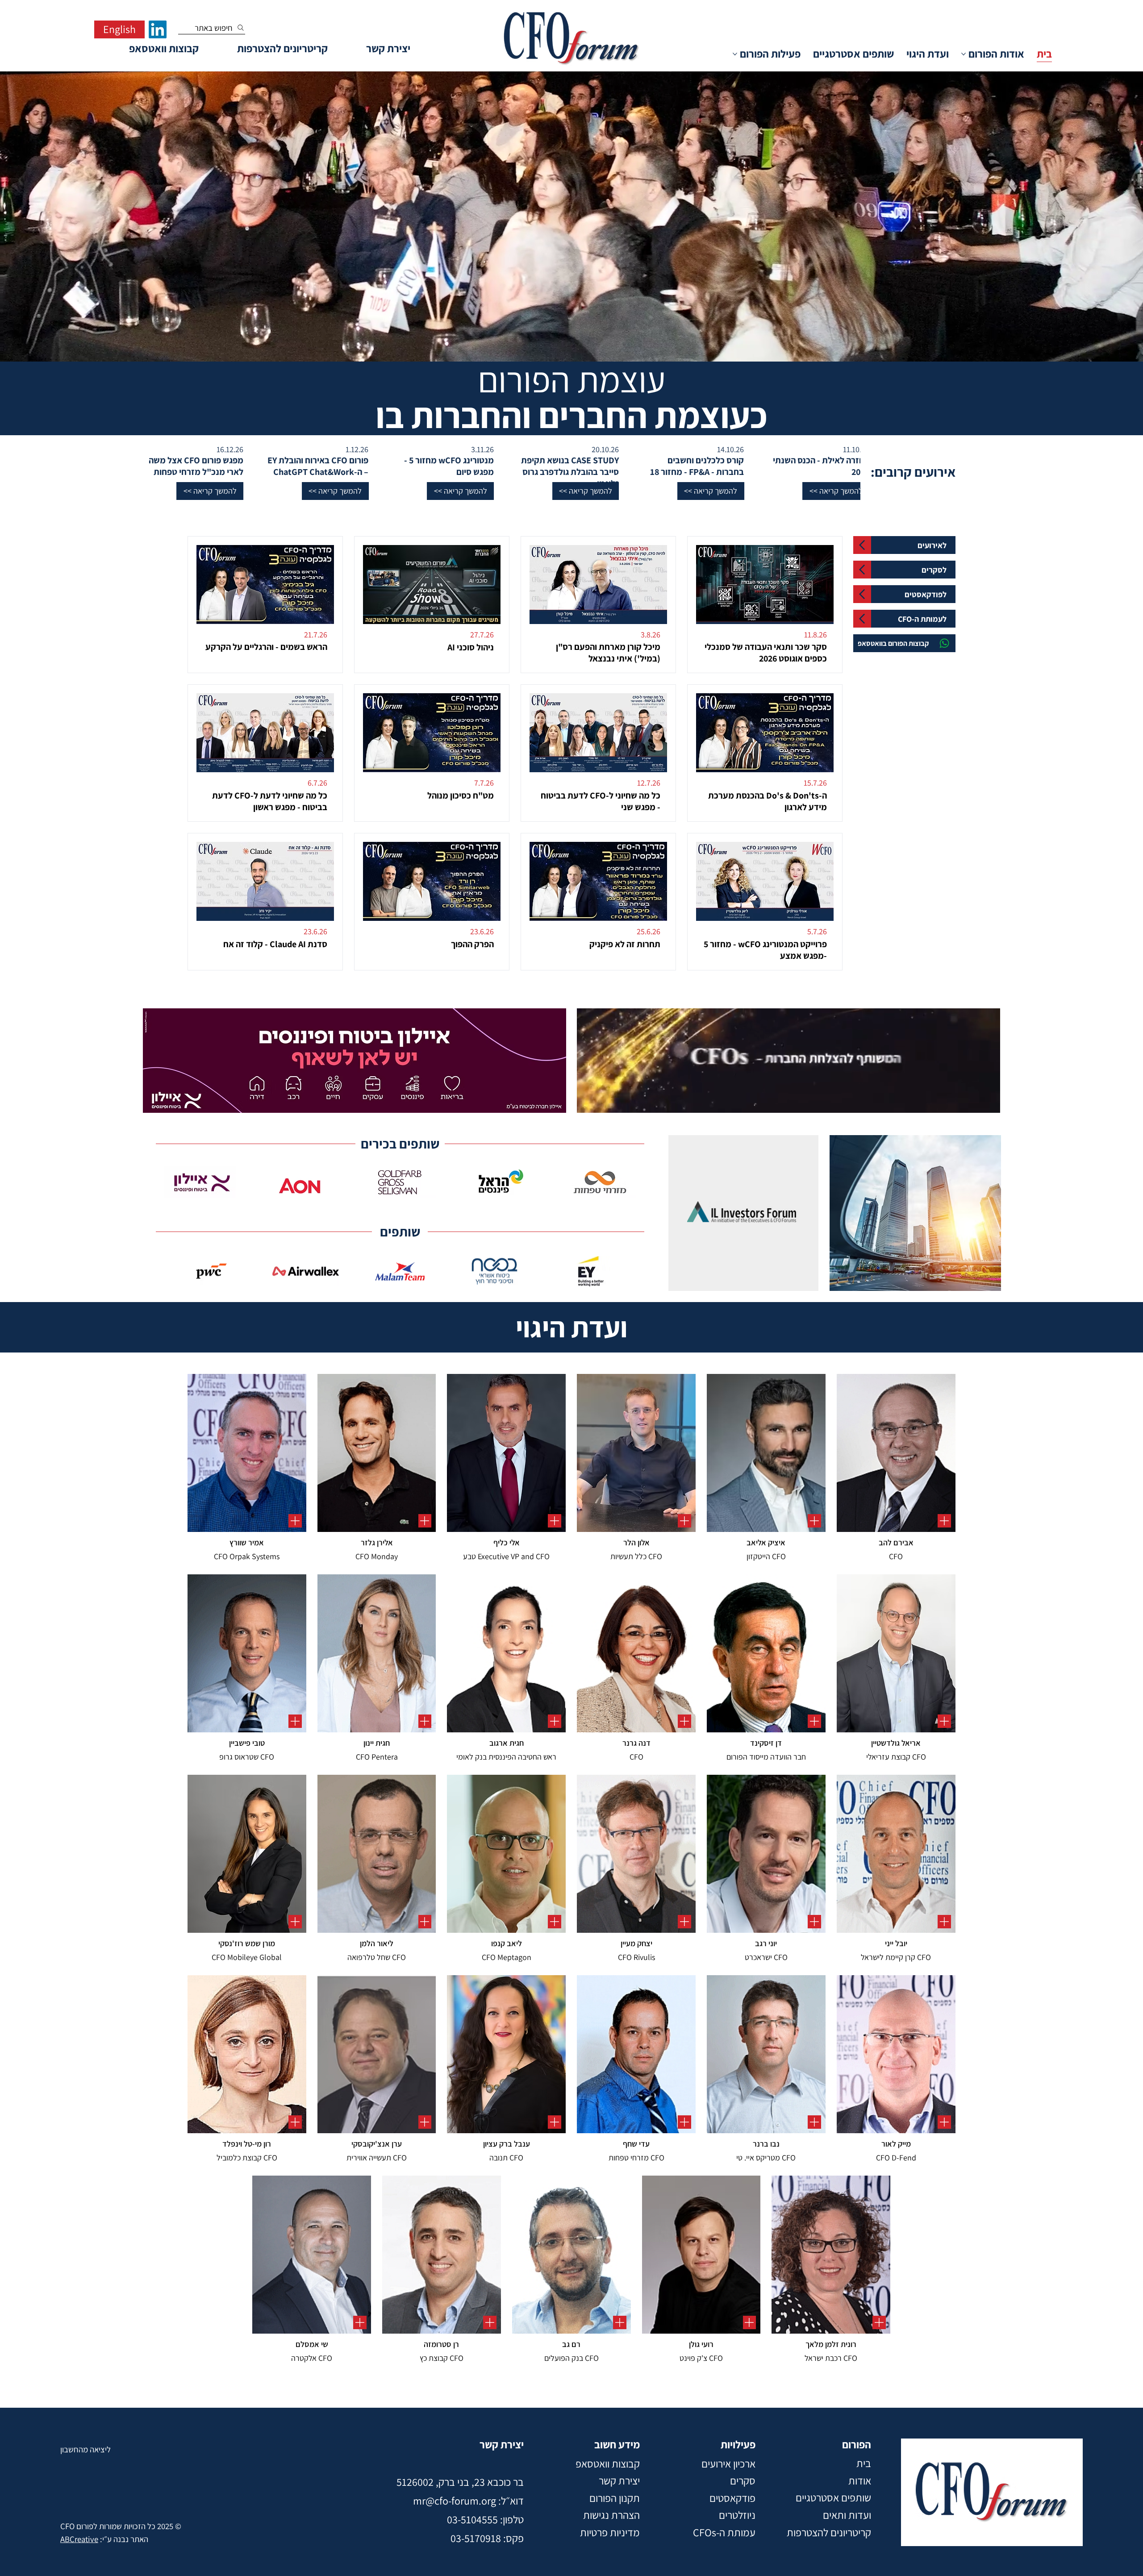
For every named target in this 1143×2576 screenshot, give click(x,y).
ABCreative (79, 2539)
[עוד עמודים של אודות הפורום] (964, 54)
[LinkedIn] (158, 29)
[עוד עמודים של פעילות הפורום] (735, 54)
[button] (1037, 491)
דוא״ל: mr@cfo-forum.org (468, 2501)
